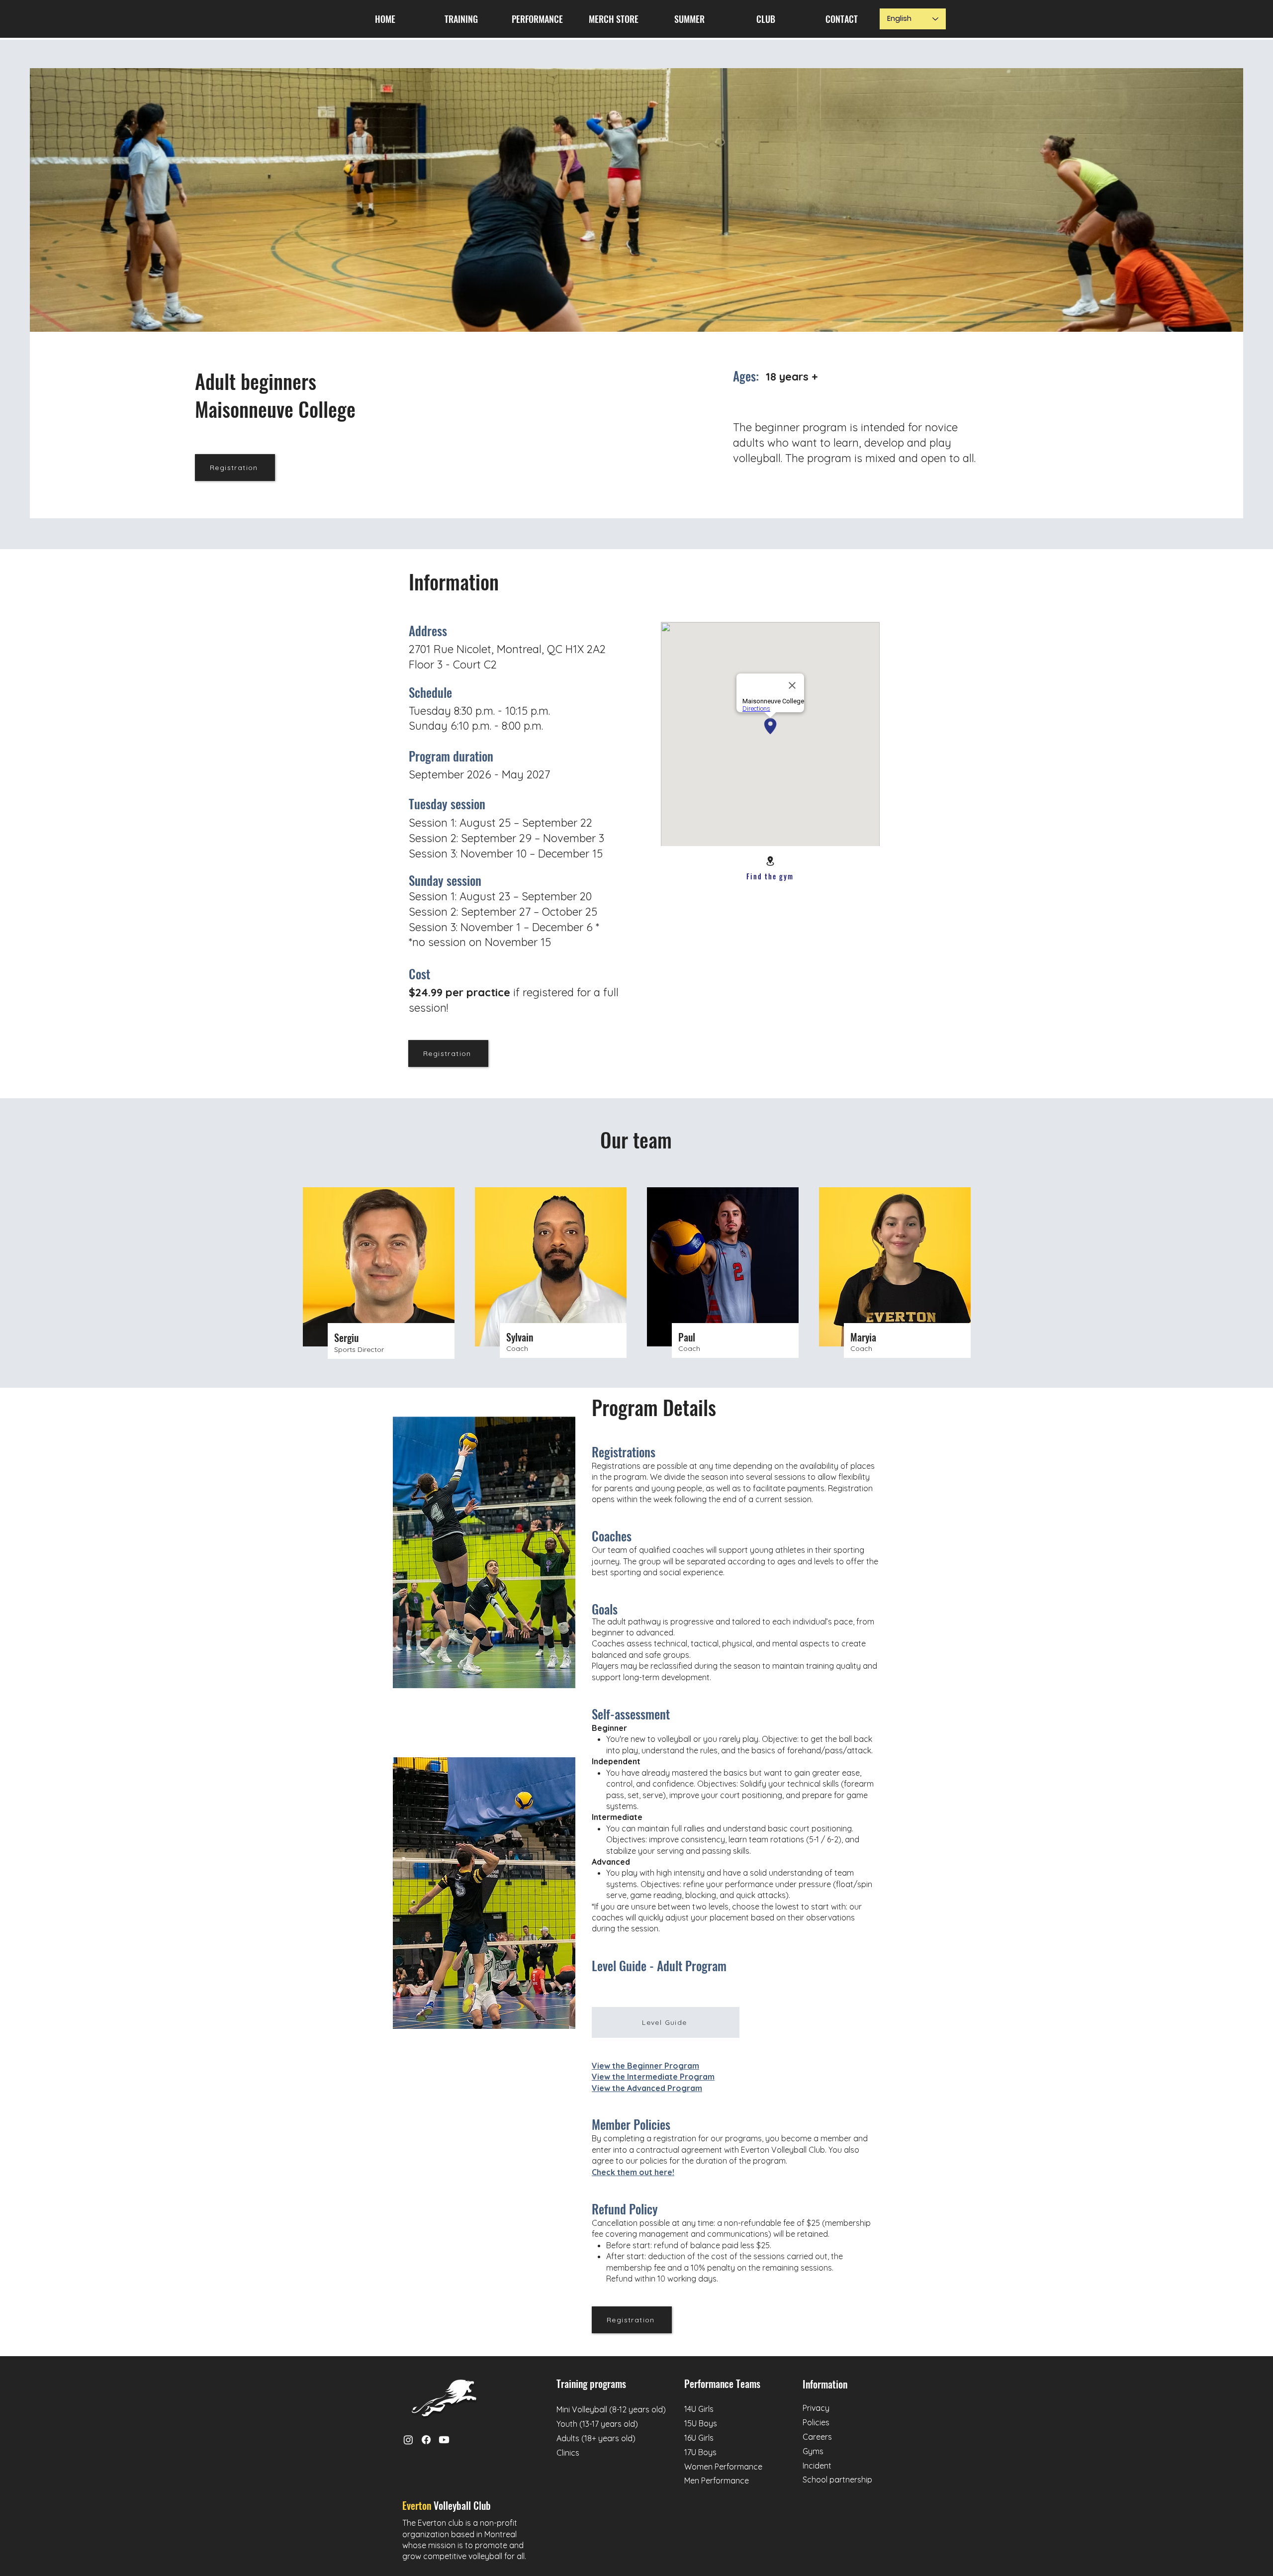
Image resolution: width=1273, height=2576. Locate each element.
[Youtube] (444, 2440)
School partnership (837, 2480)
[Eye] (444, 2398)
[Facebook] (426, 2440)
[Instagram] (408, 2440)
